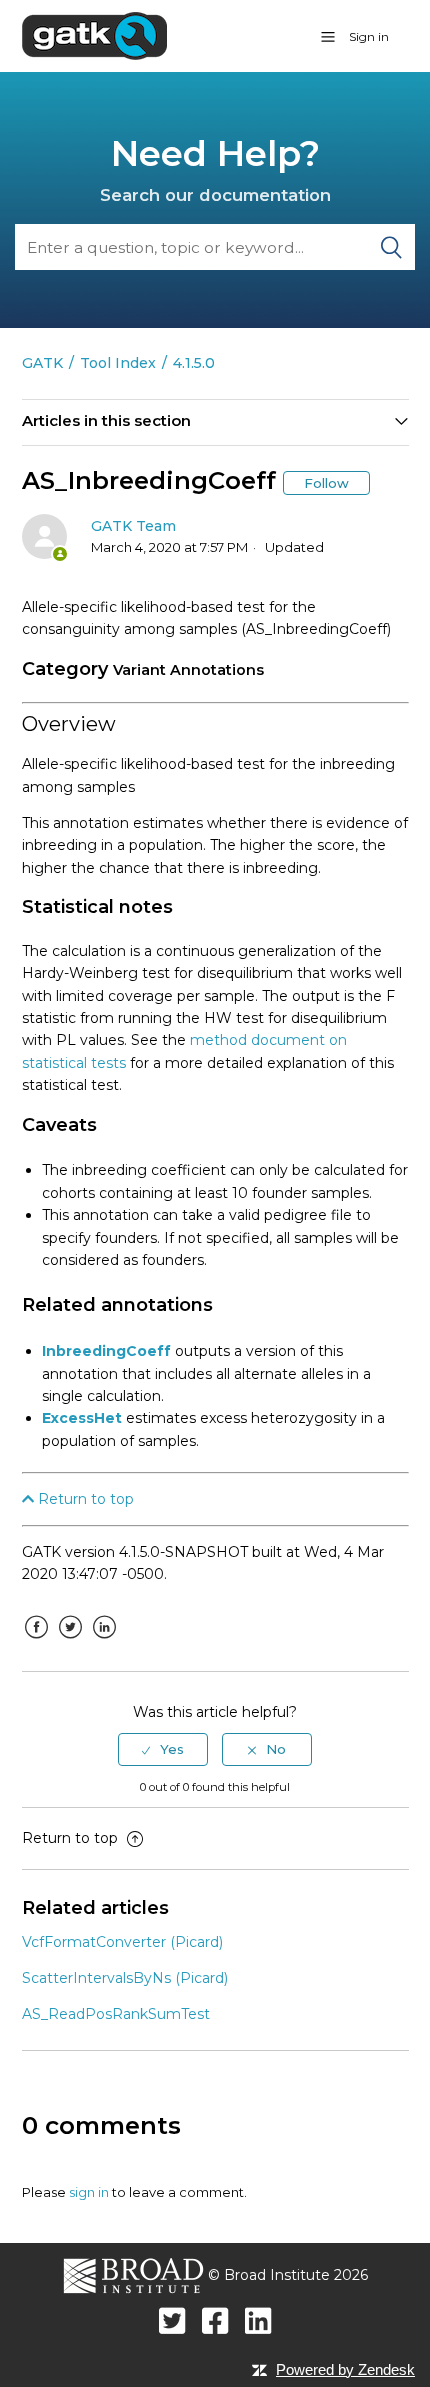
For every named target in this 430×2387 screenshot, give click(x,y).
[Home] (94, 35)
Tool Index (118, 363)
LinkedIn (105, 1642)
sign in (89, 2192)
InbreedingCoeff (106, 1351)
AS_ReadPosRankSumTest (116, 2014)
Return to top (84, 1499)
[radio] (163, 1749)
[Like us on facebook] (215, 2320)
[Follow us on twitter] (172, 2320)
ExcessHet (82, 1418)
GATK (42, 363)
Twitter (71, 1642)
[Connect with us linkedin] (258, 2320)
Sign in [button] (369, 36)
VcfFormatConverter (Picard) (122, 1942)
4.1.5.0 (194, 363)
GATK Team (133, 526)
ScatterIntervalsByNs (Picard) (125, 1978)
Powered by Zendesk (345, 2369)
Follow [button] (326, 483)
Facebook (37, 1642)
